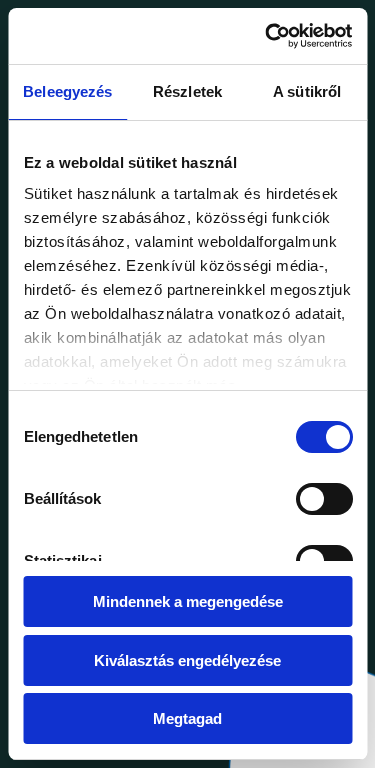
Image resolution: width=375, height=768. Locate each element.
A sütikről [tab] (307, 91)
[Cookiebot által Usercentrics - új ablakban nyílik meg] (267, 36)
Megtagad (187, 718)
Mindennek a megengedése (188, 601)
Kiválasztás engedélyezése (187, 660)
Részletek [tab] (187, 91)
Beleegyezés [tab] (67, 91)
